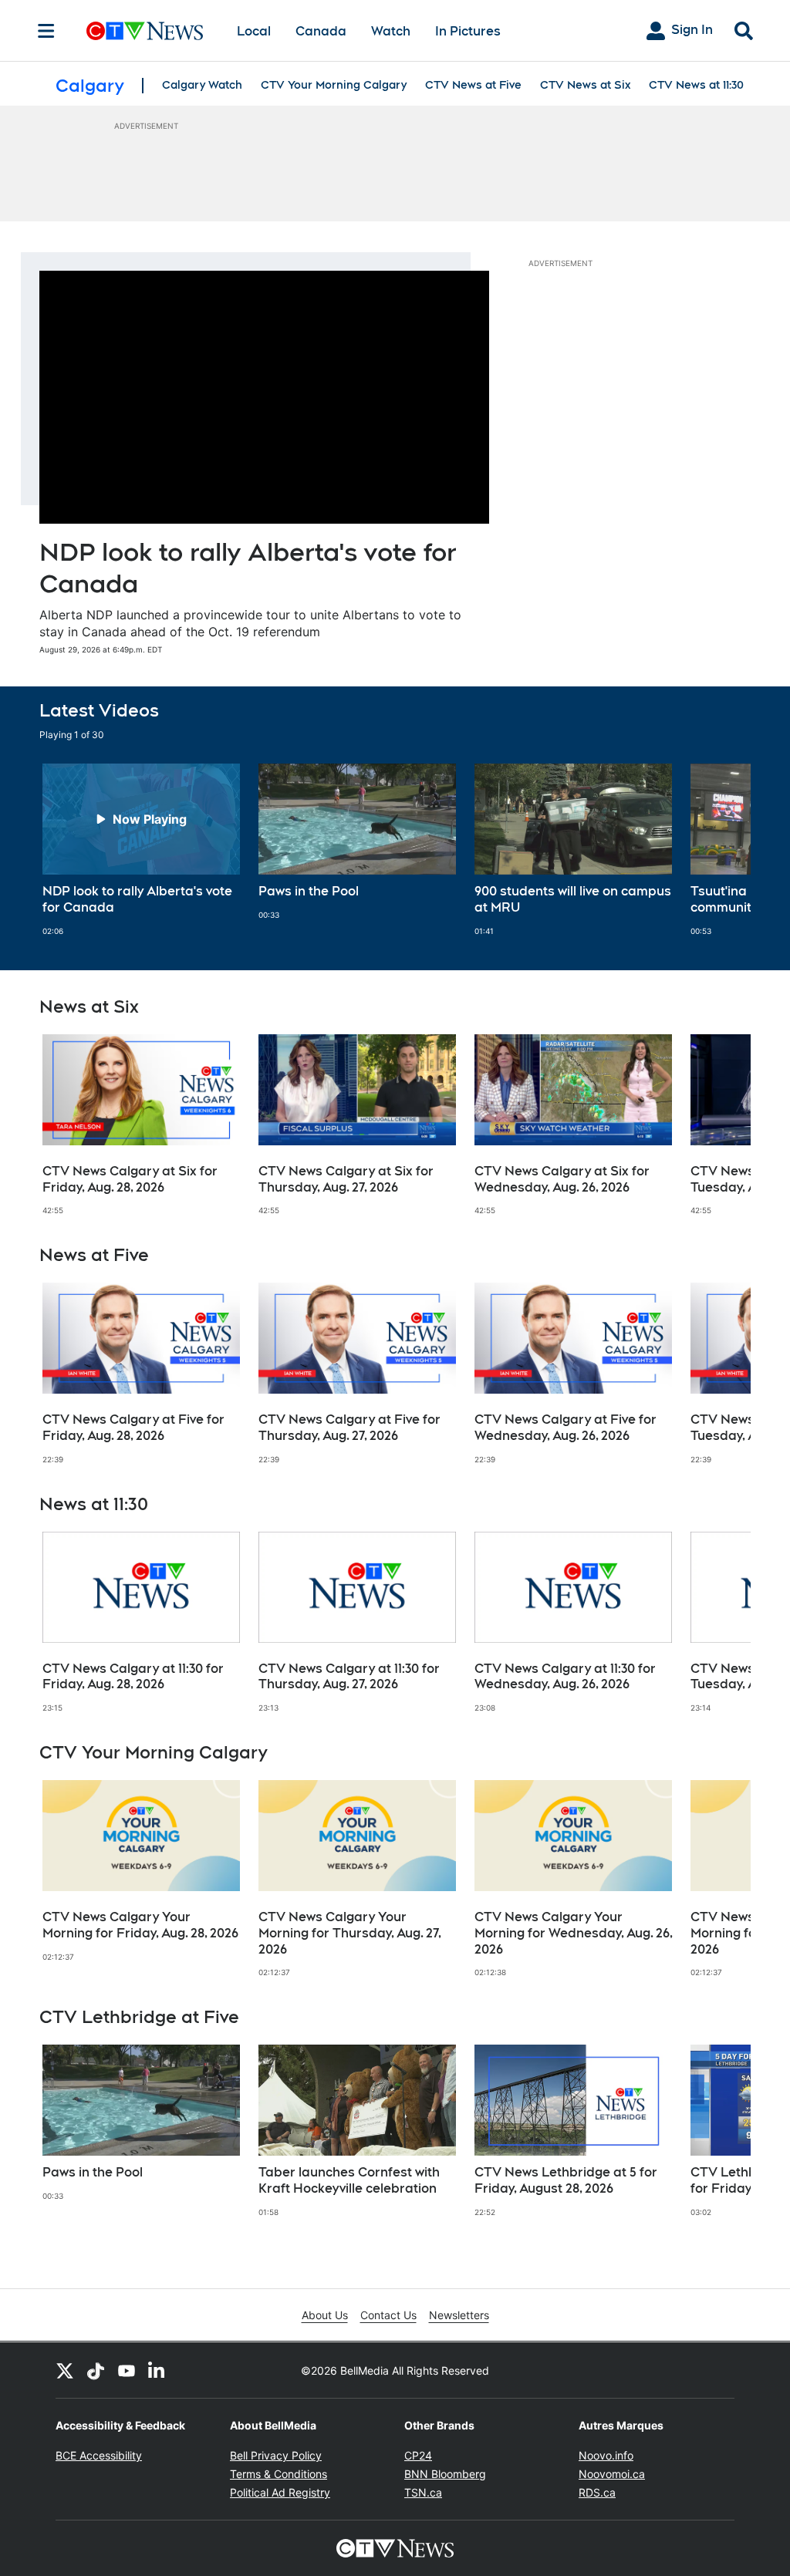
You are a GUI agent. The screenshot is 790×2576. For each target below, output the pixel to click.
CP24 (418, 2455)
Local (254, 31)
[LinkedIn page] (157, 2370)
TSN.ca (423, 2492)
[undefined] (141, 850)
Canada (321, 31)
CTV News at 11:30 (696, 85)
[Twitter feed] (65, 2370)
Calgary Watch (202, 85)
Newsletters (459, 2315)
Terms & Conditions (279, 2474)
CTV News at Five (473, 85)
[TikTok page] (96, 2370)
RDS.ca (597, 2492)
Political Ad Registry (280, 2492)
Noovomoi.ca (612, 2474)
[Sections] (46, 31)
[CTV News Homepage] (145, 31)
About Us (325, 2315)
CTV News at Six (585, 85)
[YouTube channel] (127, 2370)
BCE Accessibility (99, 2455)
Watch (391, 31)
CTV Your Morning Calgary (334, 85)
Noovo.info (606, 2455)
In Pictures (468, 31)
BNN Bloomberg (445, 2474)
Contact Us (388, 2315)
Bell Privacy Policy (276, 2455)
